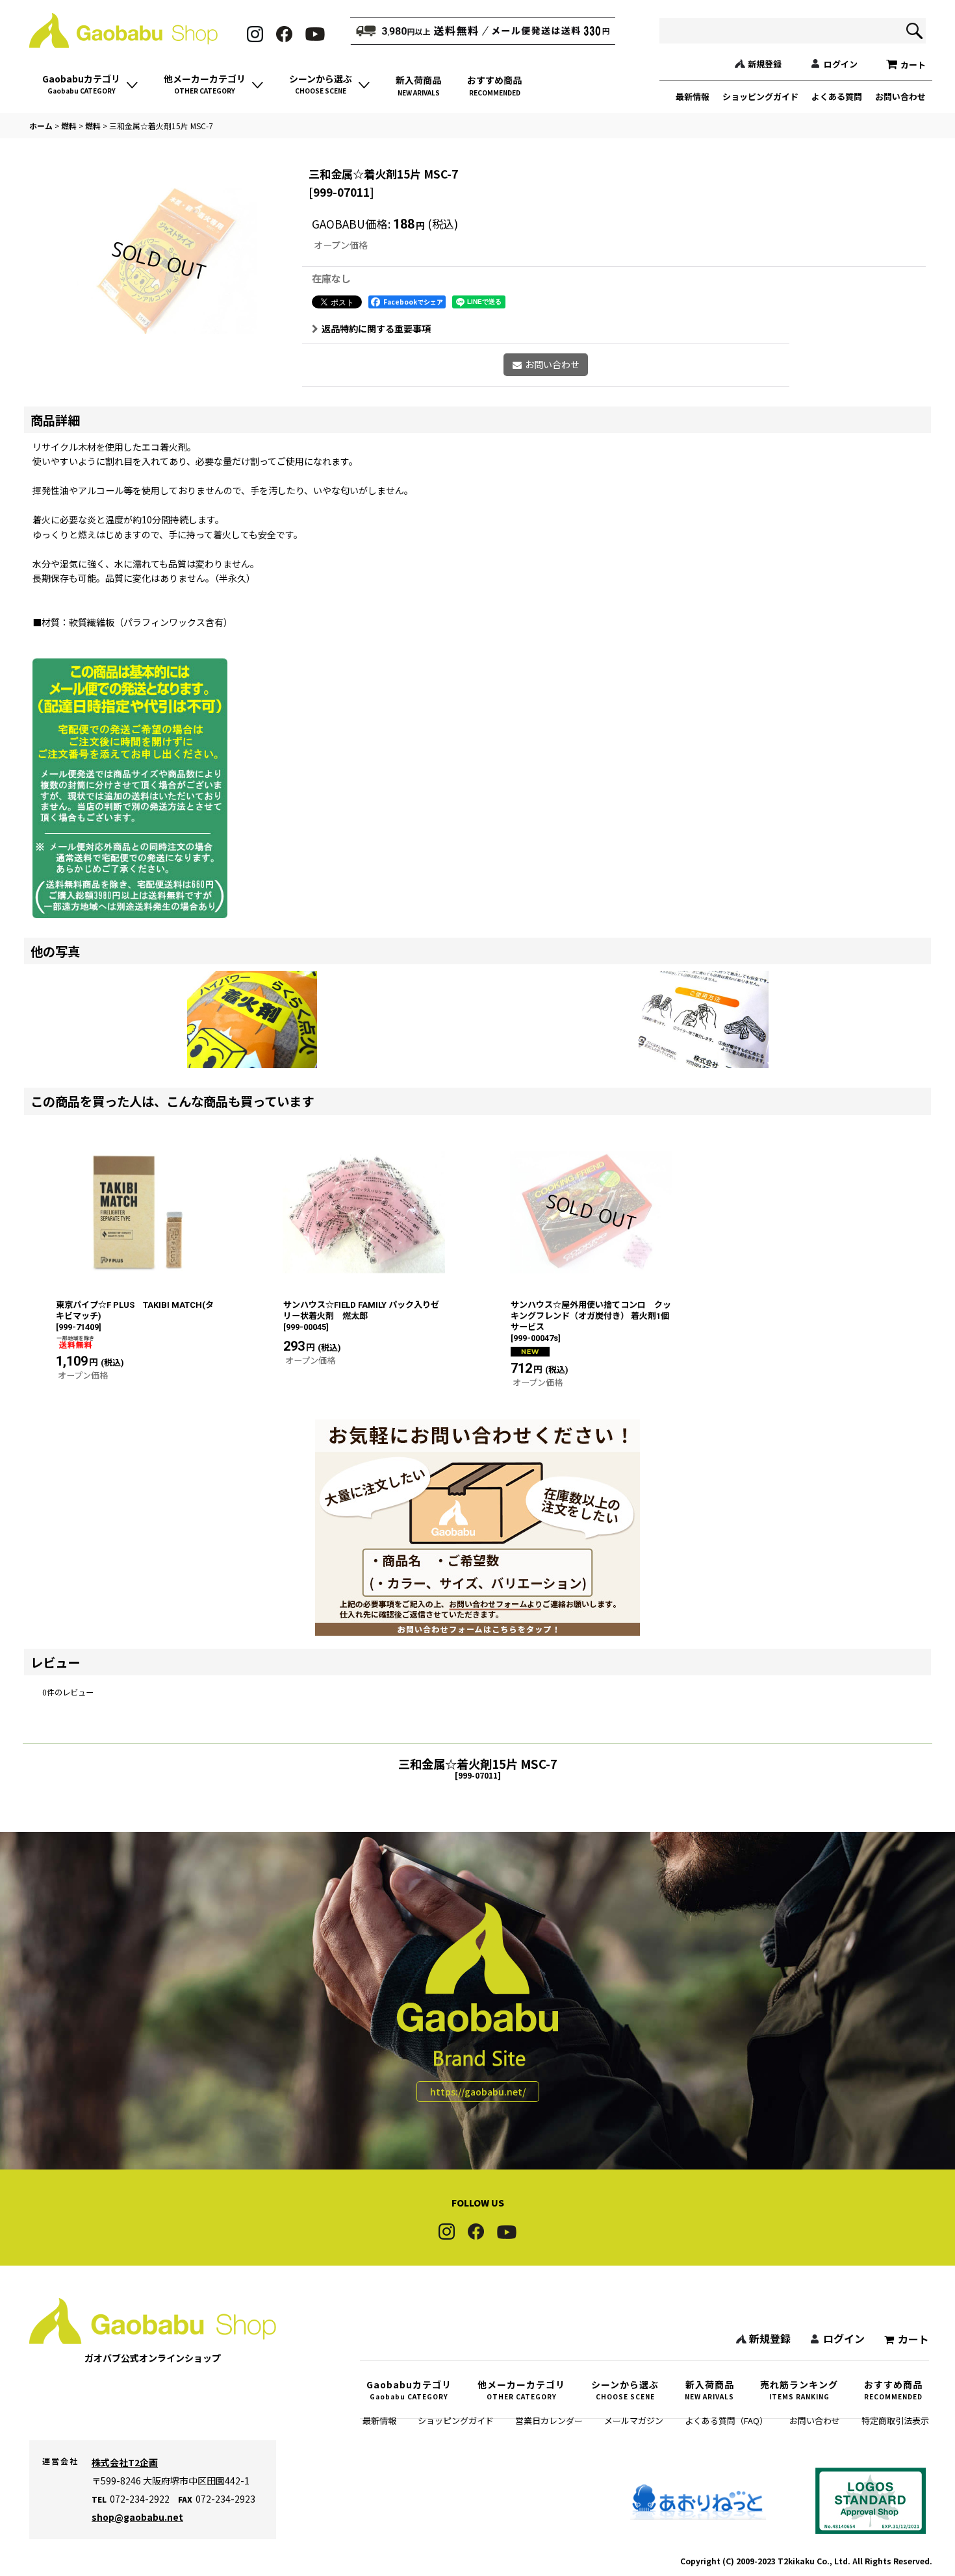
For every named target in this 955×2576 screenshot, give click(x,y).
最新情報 (693, 96)
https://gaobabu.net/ (478, 2092)
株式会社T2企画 (125, 2462)
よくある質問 (837, 96)
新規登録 (765, 64)
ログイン (841, 64)
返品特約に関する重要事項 (376, 329)
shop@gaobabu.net (137, 2517)
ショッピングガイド (760, 96)
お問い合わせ (900, 96)
